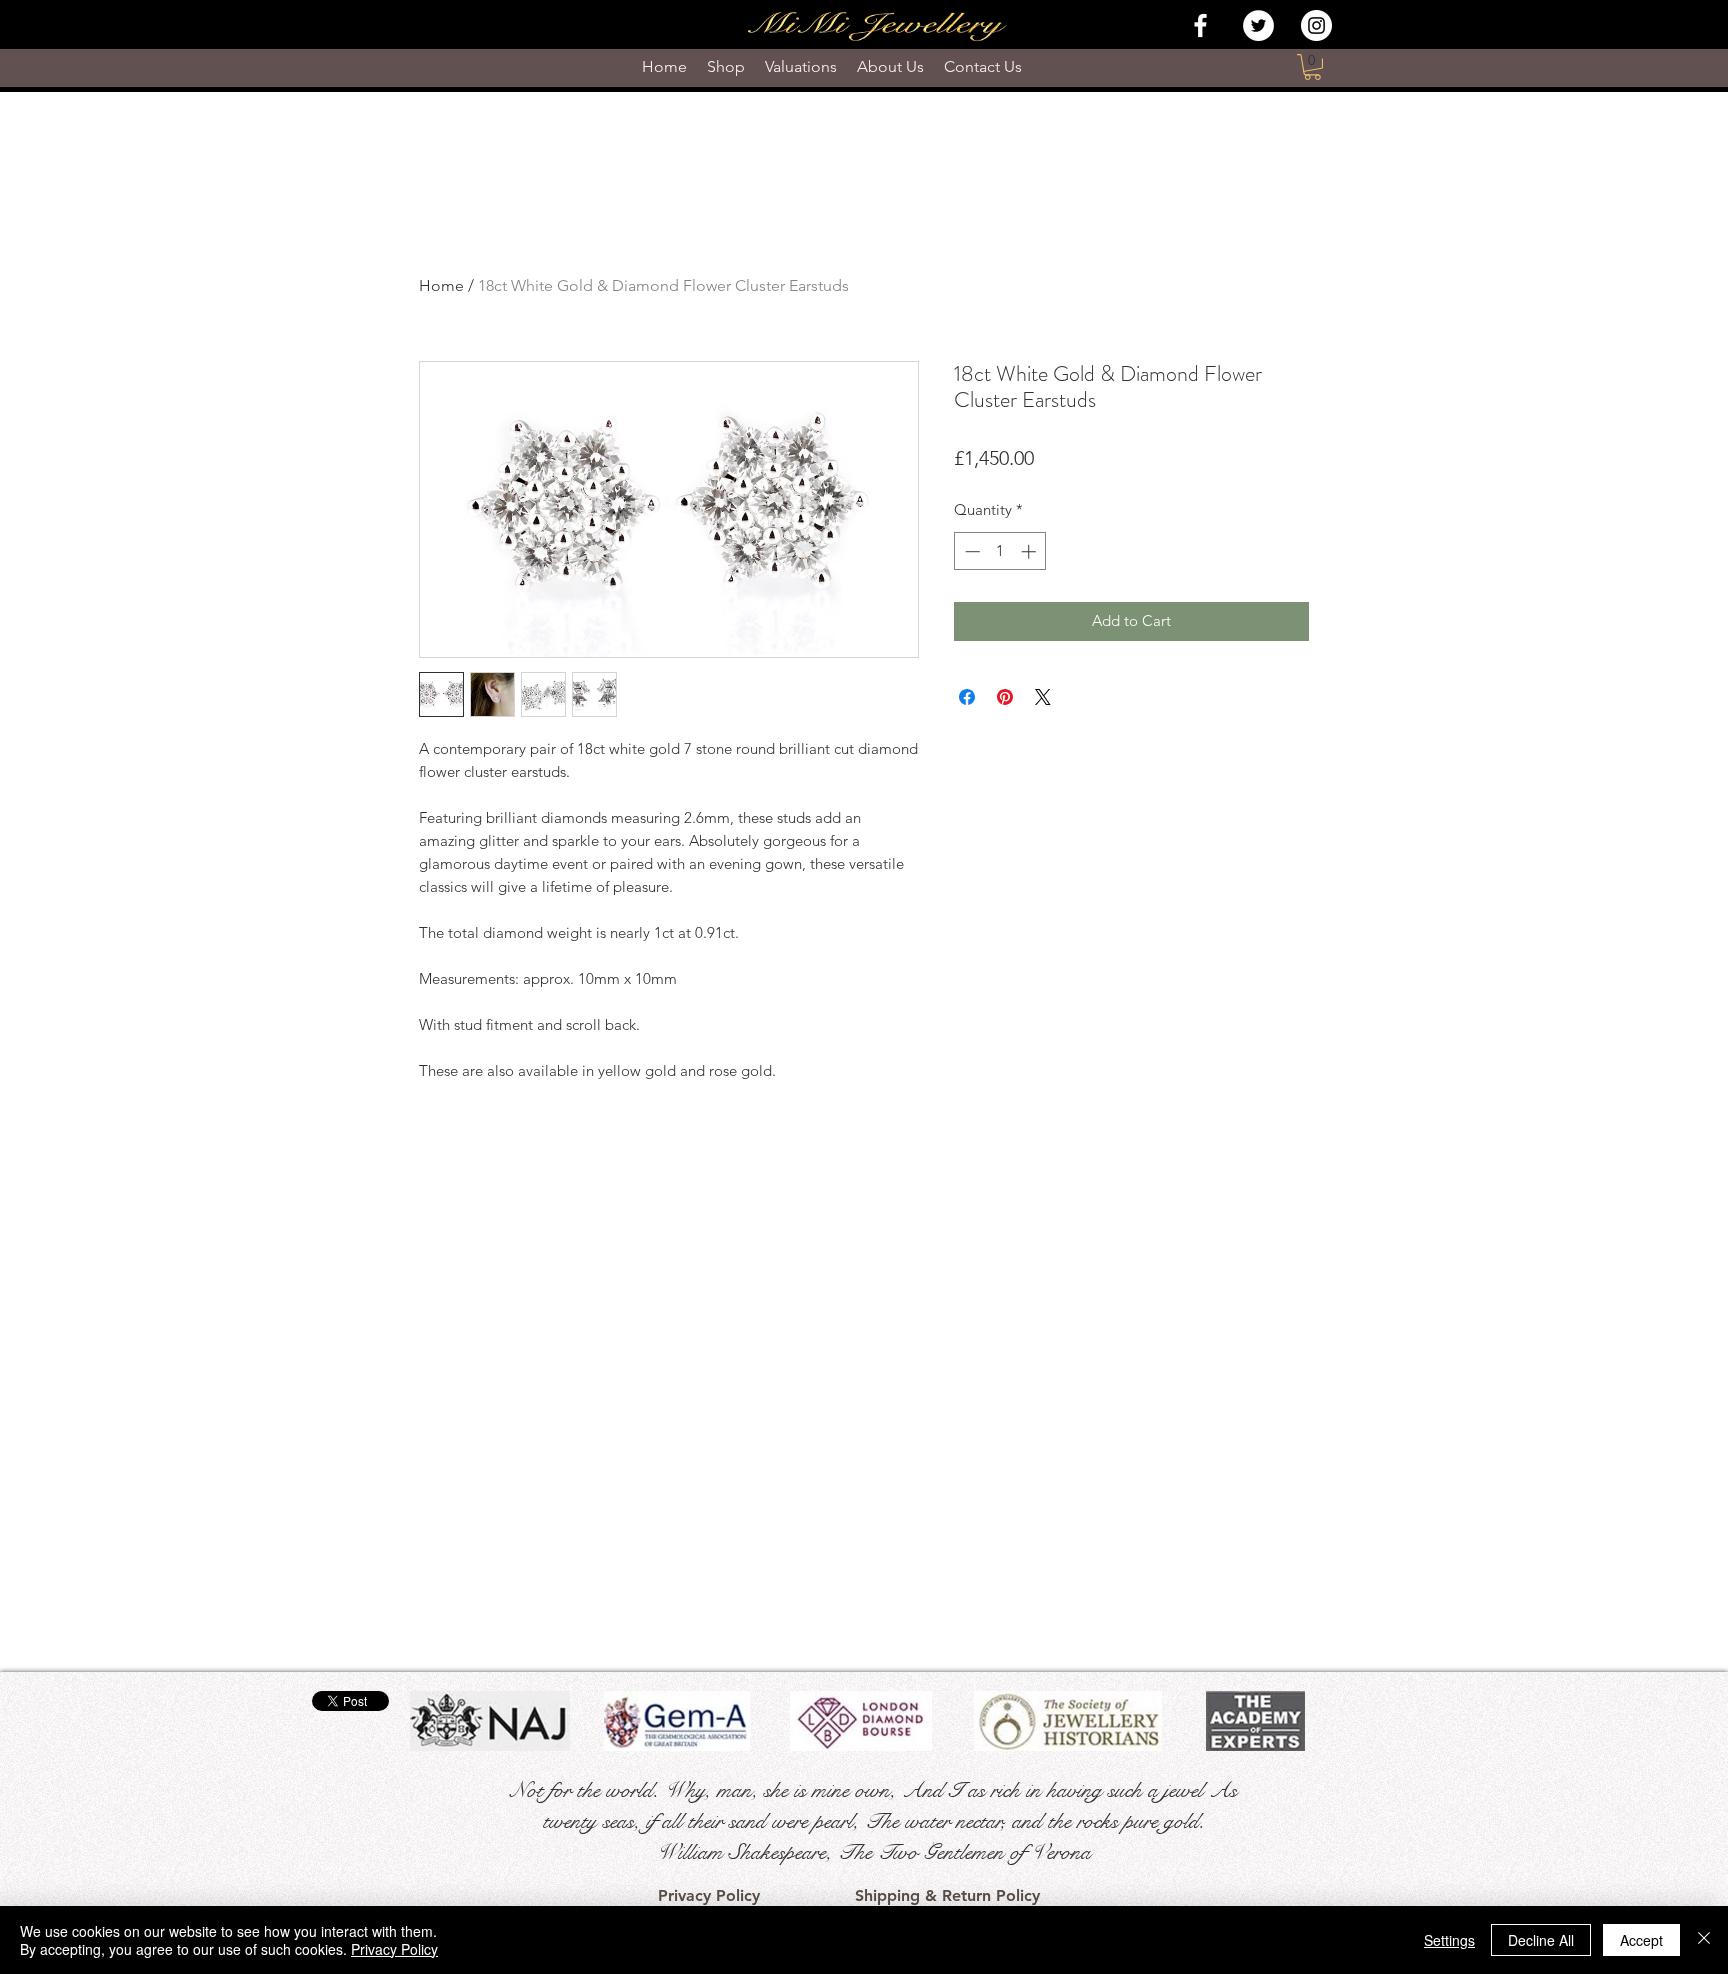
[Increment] (1030, 551)
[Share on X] (1043, 697)
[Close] (1704, 1940)
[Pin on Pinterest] (1005, 697)
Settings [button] (1449, 1940)
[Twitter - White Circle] (1258, 25)
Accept (1641, 1940)
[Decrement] (970, 551)
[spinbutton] (1000, 551)
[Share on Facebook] (967, 697)
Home (441, 285)
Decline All (1541, 1940)
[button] (1312, 67)
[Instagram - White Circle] (1316, 25)
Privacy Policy (394, 1949)
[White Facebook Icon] (1200, 25)
